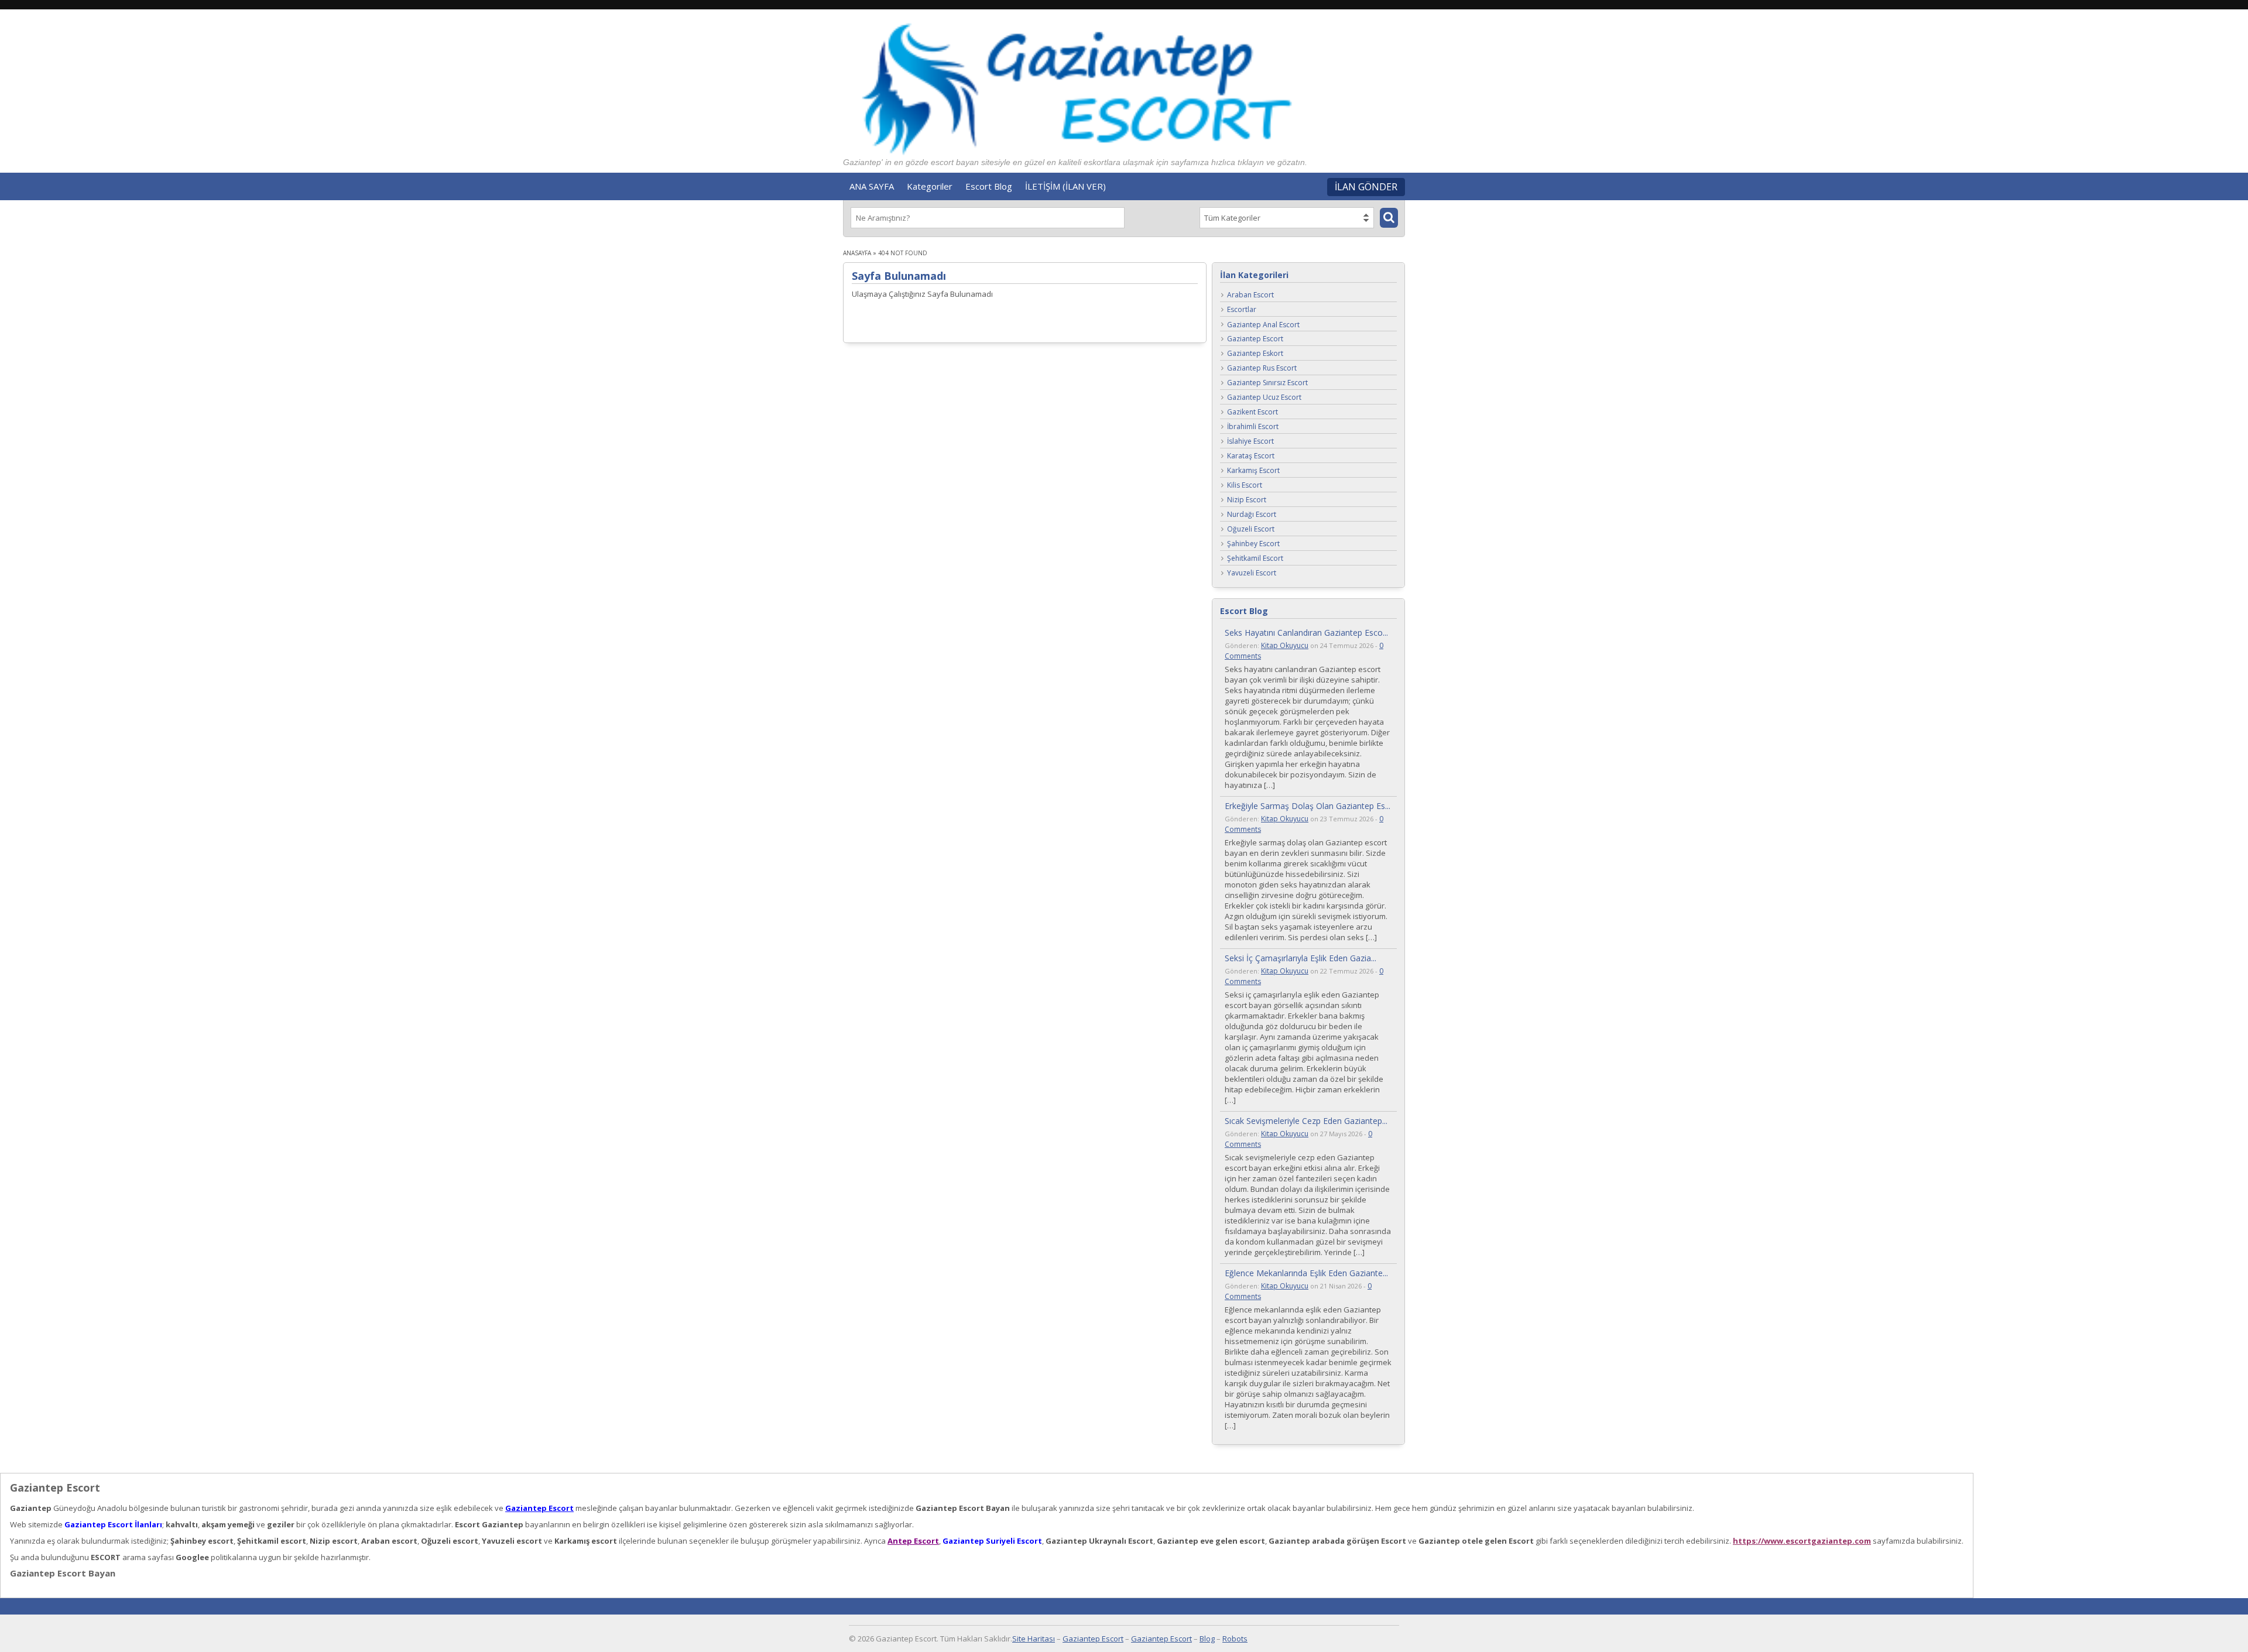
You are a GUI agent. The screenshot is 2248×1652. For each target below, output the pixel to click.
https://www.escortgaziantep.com (1802, 1541)
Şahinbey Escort (1253, 544)
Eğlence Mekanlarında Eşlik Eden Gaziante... (1306, 1273)
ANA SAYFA (872, 186)
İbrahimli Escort (1253, 427)
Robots (1235, 1639)
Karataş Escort (1251, 456)
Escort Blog (989, 186)
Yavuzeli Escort (1252, 573)
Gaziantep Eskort (1255, 354)
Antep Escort (913, 1541)
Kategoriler (930, 186)
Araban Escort (1250, 295)
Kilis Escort (1245, 486)
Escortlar (1242, 310)
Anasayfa (857, 253)
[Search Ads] (1389, 218)
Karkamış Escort (1253, 471)
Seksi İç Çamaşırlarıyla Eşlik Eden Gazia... (1301, 958)
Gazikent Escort (1252, 412)
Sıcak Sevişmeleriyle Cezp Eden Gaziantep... (1306, 1121)
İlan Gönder (1366, 187)
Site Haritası (1034, 1639)
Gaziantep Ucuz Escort (1264, 398)
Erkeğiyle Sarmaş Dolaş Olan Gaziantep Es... (1308, 806)
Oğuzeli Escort (1251, 529)
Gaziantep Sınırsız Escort (1267, 383)
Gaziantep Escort (1255, 339)
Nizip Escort (1247, 500)
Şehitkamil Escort (1255, 559)
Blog (1207, 1639)
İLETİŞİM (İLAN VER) (1065, 186)
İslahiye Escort (1250, 442)
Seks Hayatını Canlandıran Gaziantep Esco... (1306, 633)
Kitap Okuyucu (1285, 645)
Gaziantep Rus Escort (1262, 369)
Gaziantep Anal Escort (1263, 325)
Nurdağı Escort (1252, 515)
